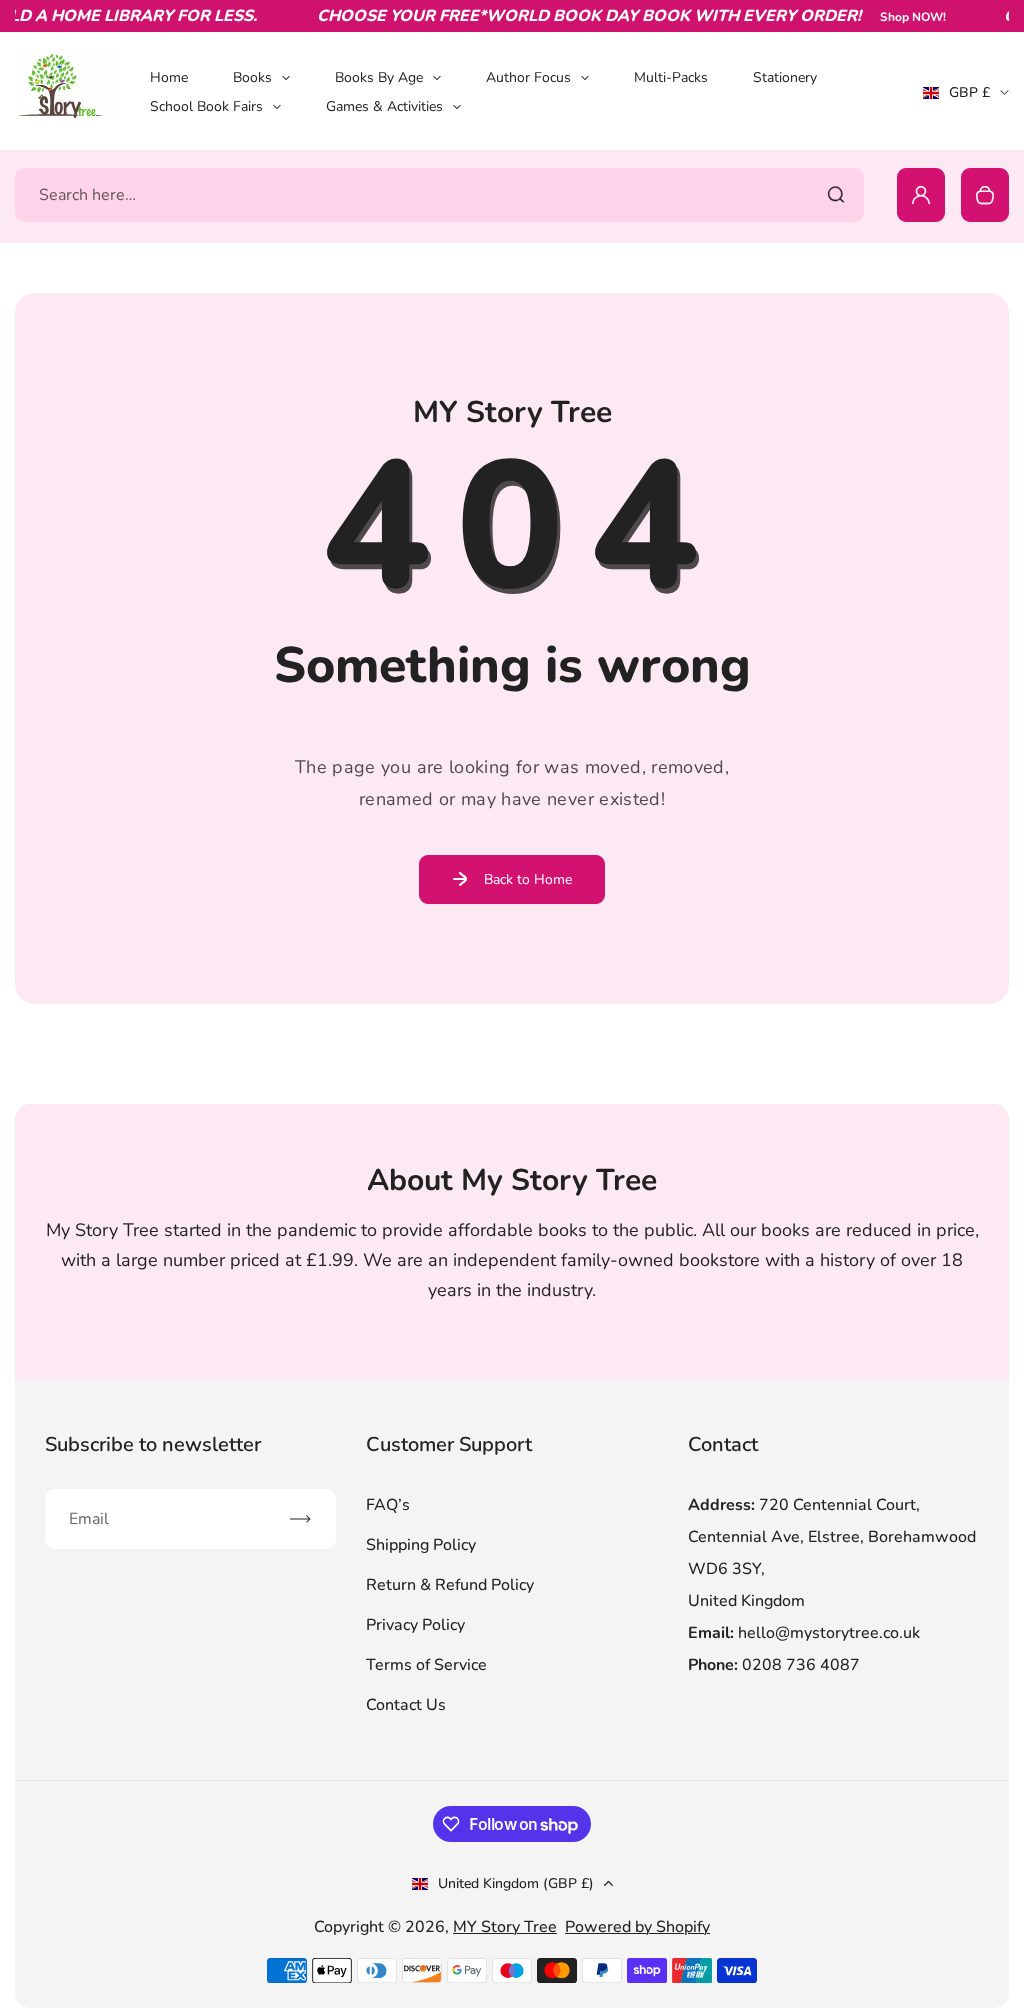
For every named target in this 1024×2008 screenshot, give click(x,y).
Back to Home (528, 879)
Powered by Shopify (637, 1927)
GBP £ (966, 99)
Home (169, 77)
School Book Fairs (206, 106)
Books (252, 77)
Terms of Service (426, 1665)
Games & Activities (384, 106)
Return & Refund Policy (450, 1585)
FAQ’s (388, 1505)
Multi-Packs (671, 77)
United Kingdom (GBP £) (516, 1883)
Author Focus (528, 77)
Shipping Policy (421, 1545)
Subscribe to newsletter (153, 1444)
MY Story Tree (505, 1927)
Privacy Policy (415, 1625)
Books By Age (379, 77)
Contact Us (406, 1705)
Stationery (785, 77)
